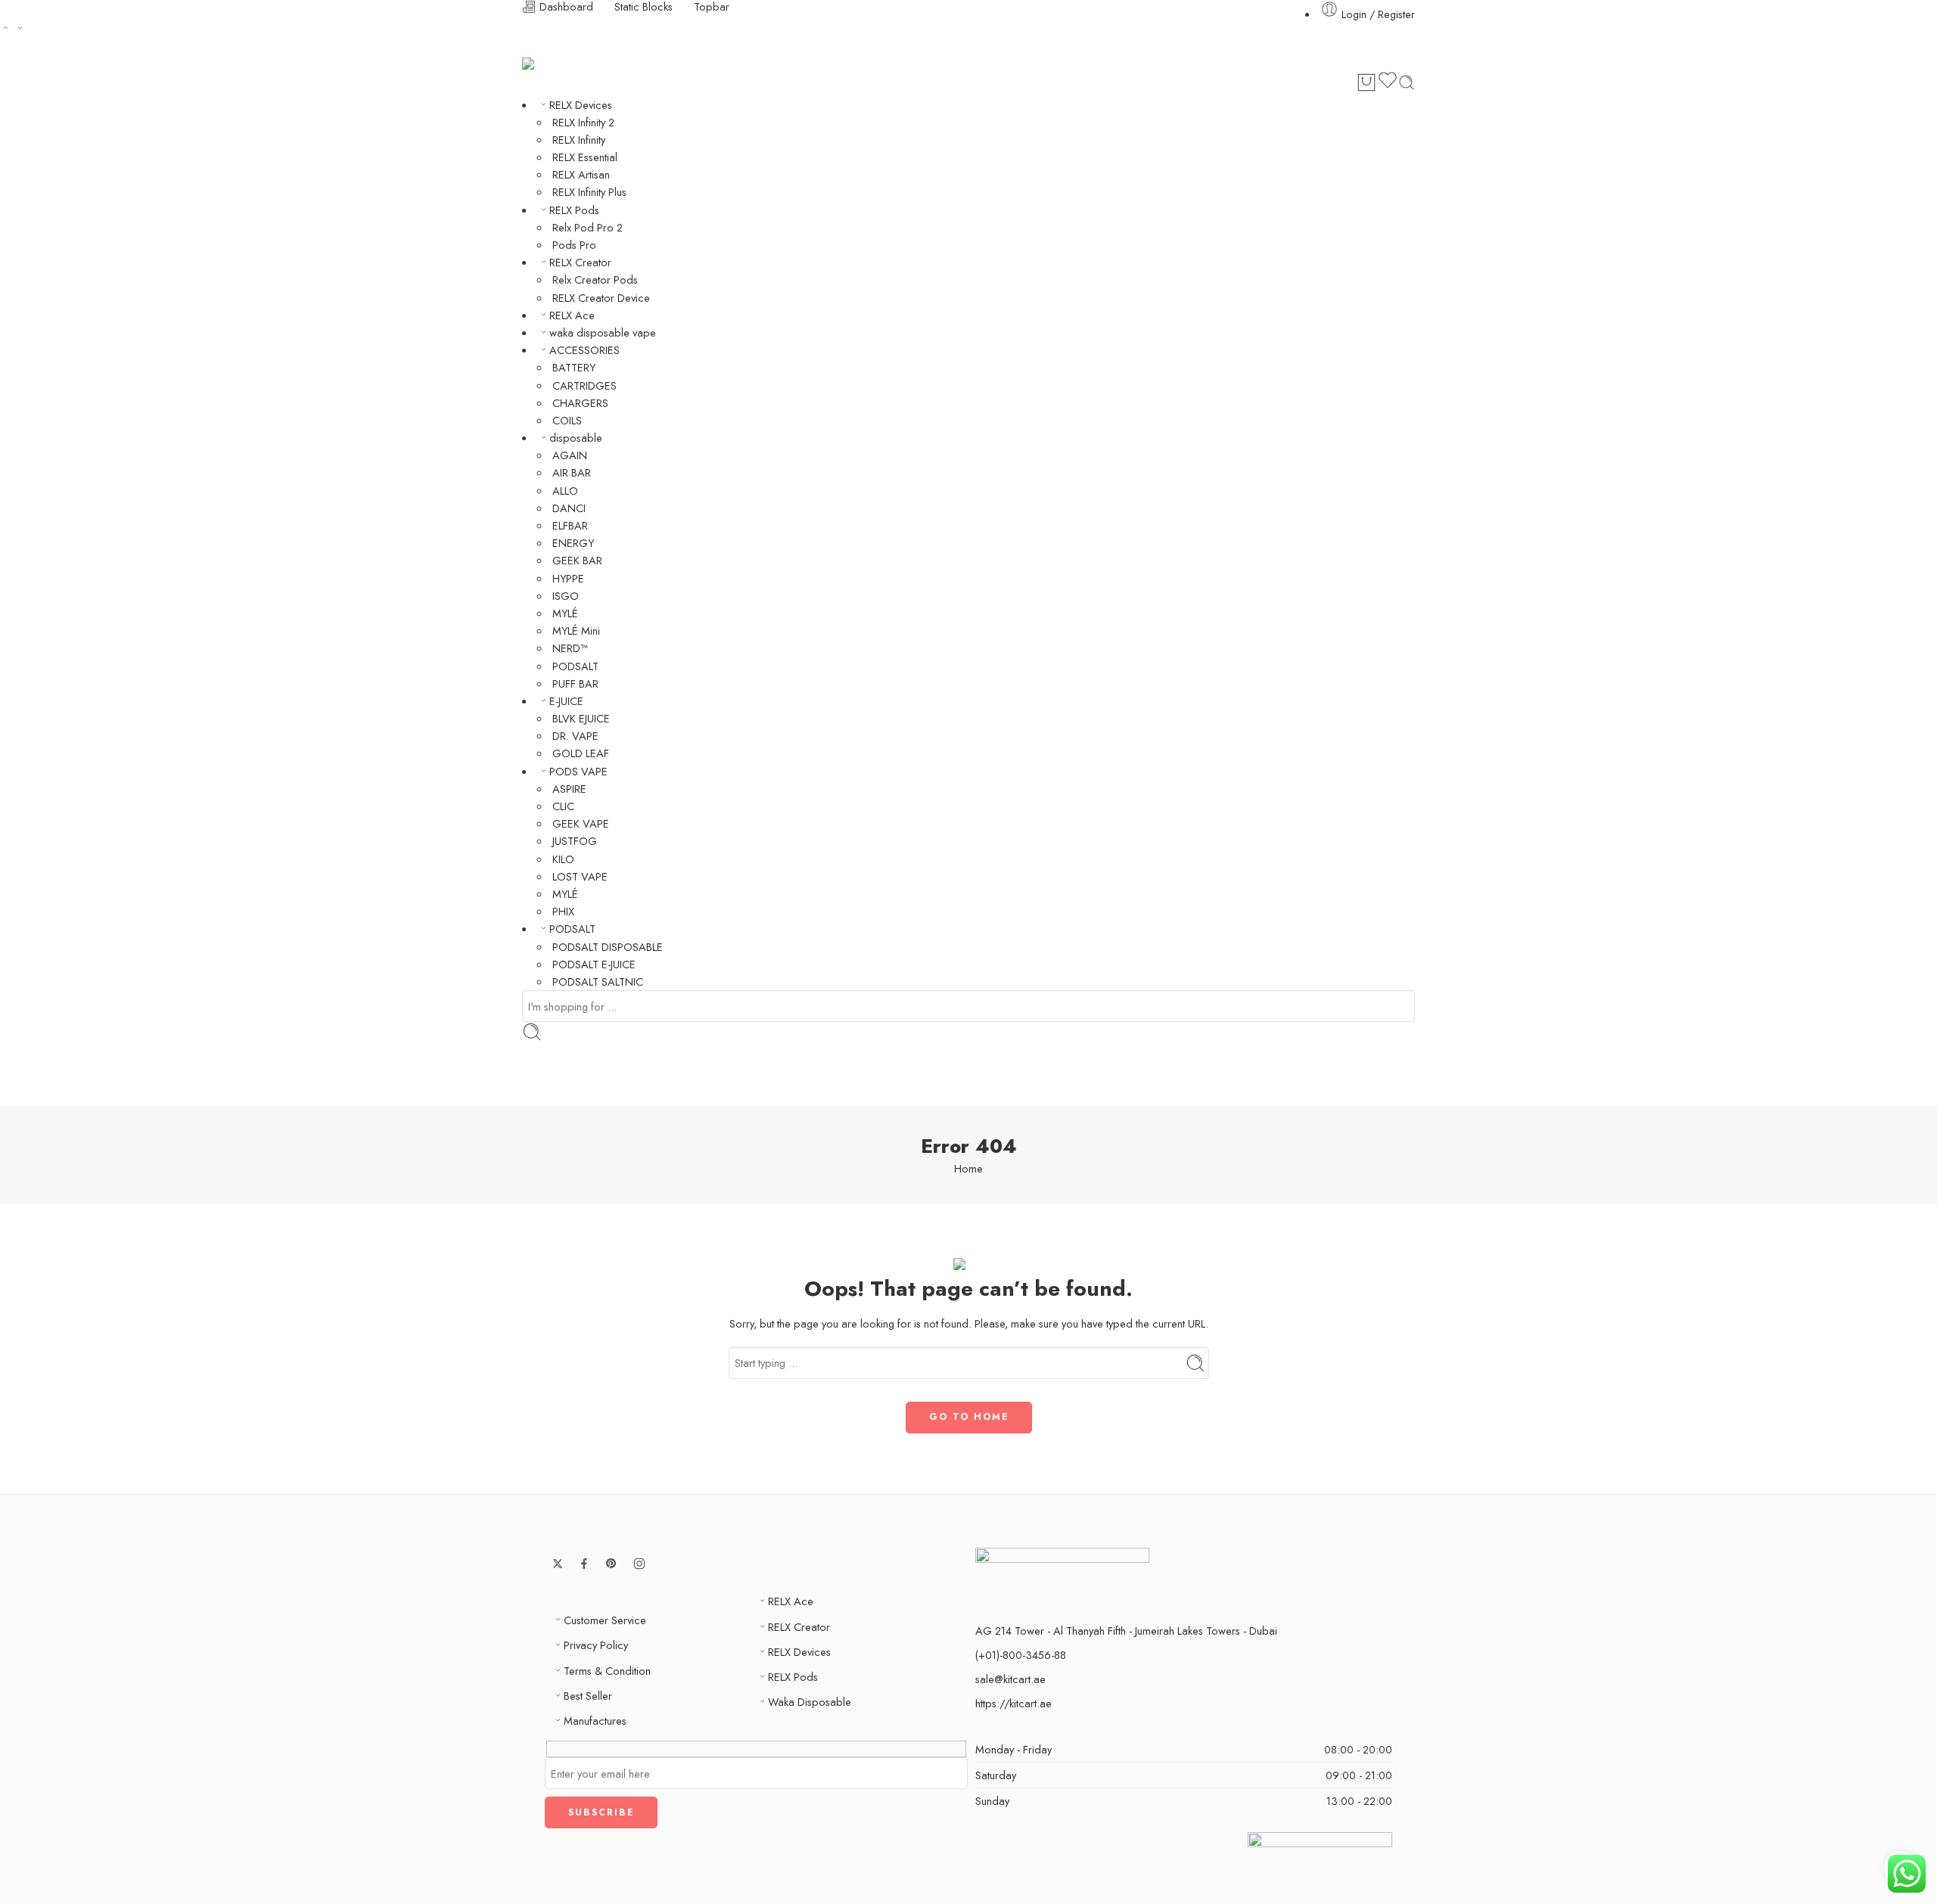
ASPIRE (569, 789)
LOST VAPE (580, 876)
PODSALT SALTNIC (598, 982)
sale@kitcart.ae (1010, 1679)
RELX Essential (585, 157)
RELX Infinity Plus (589, 192)
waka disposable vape (603, 332)
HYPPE (568, 578)
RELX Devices (581, 105)
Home (968, 1168)
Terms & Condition (607, 1671)
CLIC (563, 806)
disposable (576, 438)
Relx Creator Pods (595, 280)
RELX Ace (572, 315)
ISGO (566, 596)
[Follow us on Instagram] (639, 1564)
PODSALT (575, 666)
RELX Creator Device (601, 298)
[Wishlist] (1388, 82)
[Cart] (1366, 82)
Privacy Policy (596, 1645)
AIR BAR (572, 472)
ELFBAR (570, 525)
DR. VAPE (575, 736)
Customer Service (605, 1620)
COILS (567, 420)
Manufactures (595, 1721)
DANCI (569, 508)
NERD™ (570, 648)
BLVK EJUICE (581, 718)
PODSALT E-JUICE (594, 964)
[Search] (1407, 82)
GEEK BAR (577, 560)
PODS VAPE (578, 771)
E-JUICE (566, 701)
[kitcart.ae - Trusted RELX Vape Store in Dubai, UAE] (549, 64)
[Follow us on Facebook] (584, 1564)
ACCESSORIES (585, 350)
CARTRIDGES (585, 385)
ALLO (565, 491)
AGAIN (570, 455)
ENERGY (573, 543)
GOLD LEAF (581, 753)
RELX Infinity (579, 140)
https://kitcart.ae (1014, 1703)
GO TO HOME (969, 1417)
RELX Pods (574, 210)
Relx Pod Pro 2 (588, 227)
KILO (563, 859)
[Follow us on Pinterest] (611, 1564)
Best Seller (588, 1696)
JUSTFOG (575, 841)
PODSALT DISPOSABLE (608, 947)
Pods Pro (574, 245)
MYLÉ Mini (576, 631)
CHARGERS (580, 403)
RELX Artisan (581, 174)
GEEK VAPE (581, 823)
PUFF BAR (575, 683)
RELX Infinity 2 (583, 122)
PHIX (563, 911)
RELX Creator (580, 262)
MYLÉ (565, 613)
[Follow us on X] (558, 1564)
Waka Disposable (810, 1702)
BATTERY (574, 367)
